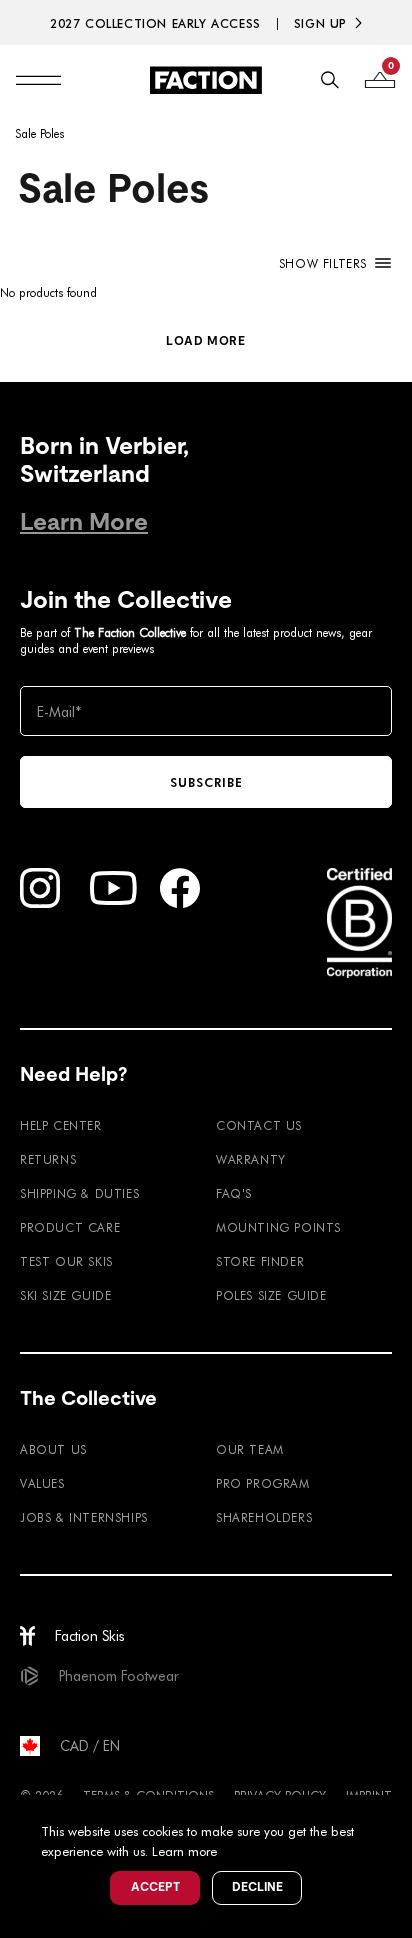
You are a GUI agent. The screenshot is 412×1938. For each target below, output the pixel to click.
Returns (48, 1159)
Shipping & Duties (79, 1193)
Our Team (250, 1449)
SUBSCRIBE (206, 782)
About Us (53, 1449)
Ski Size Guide (65, 1295)
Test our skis (66, 1261)
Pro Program (263, 1483)
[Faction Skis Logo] (206, 80)
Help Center (61, 1125)
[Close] (394, 1813)
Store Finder (260, 1261)
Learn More (84, 521)
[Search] (330, 80)
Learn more (184, 1850)
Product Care (70, 1227)
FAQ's (234, 1193)
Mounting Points (278, 1227)
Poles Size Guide (271, 1295)
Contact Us (259, 1125)
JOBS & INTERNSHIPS (84, 1517)
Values (42, 1483)
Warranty (251, 1159)
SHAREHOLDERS (264, 1517)
